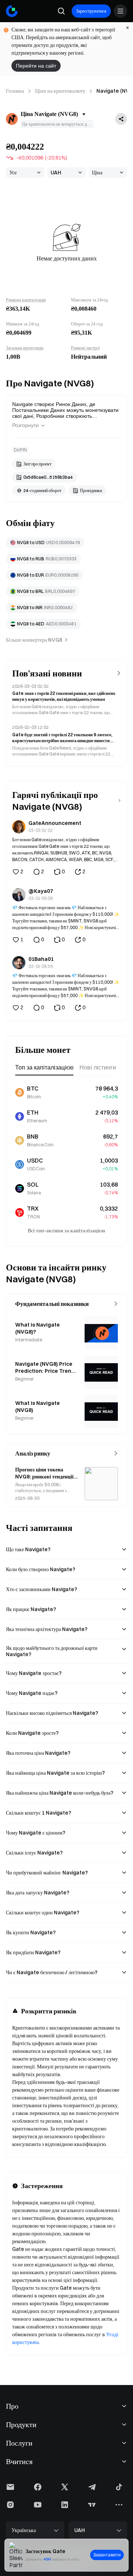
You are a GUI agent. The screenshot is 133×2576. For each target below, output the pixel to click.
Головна (15, 91)
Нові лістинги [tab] (98, 1067)
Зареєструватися (91, 11)
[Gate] (12, 11)
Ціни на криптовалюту (60, 91)
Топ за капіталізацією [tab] (44, 1067)
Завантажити (107, 2555)
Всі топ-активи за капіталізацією (66, 1231)
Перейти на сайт (36, 66)
